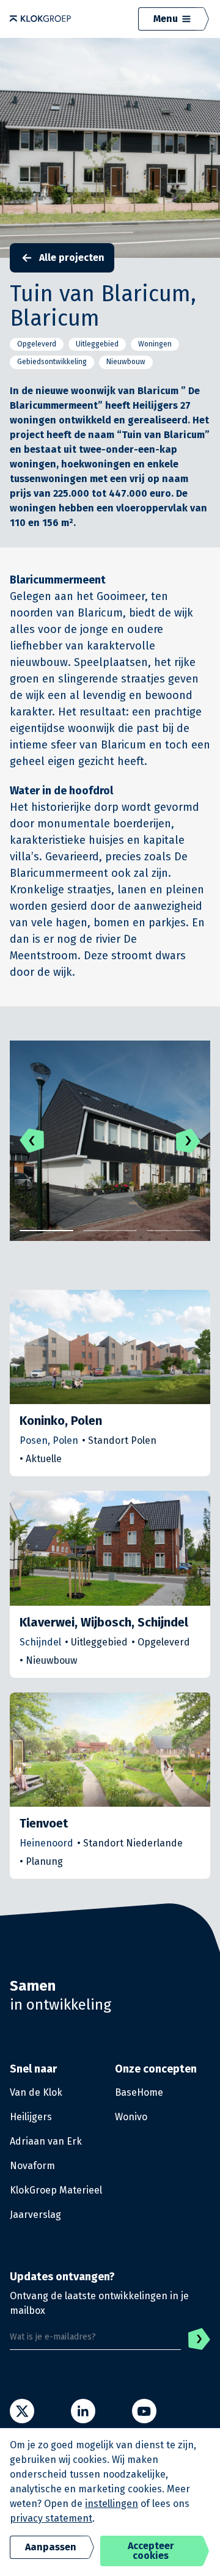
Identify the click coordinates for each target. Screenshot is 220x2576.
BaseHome (139, 2092)
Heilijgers (31, 2117)
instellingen (112, 2504)
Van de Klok (36, 2092)
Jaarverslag (35, 2215)
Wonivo (131, 2117)
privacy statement (51, 2518)
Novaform (32, 2166)
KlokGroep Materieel (56, 2190)
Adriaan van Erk (46, 2141)
